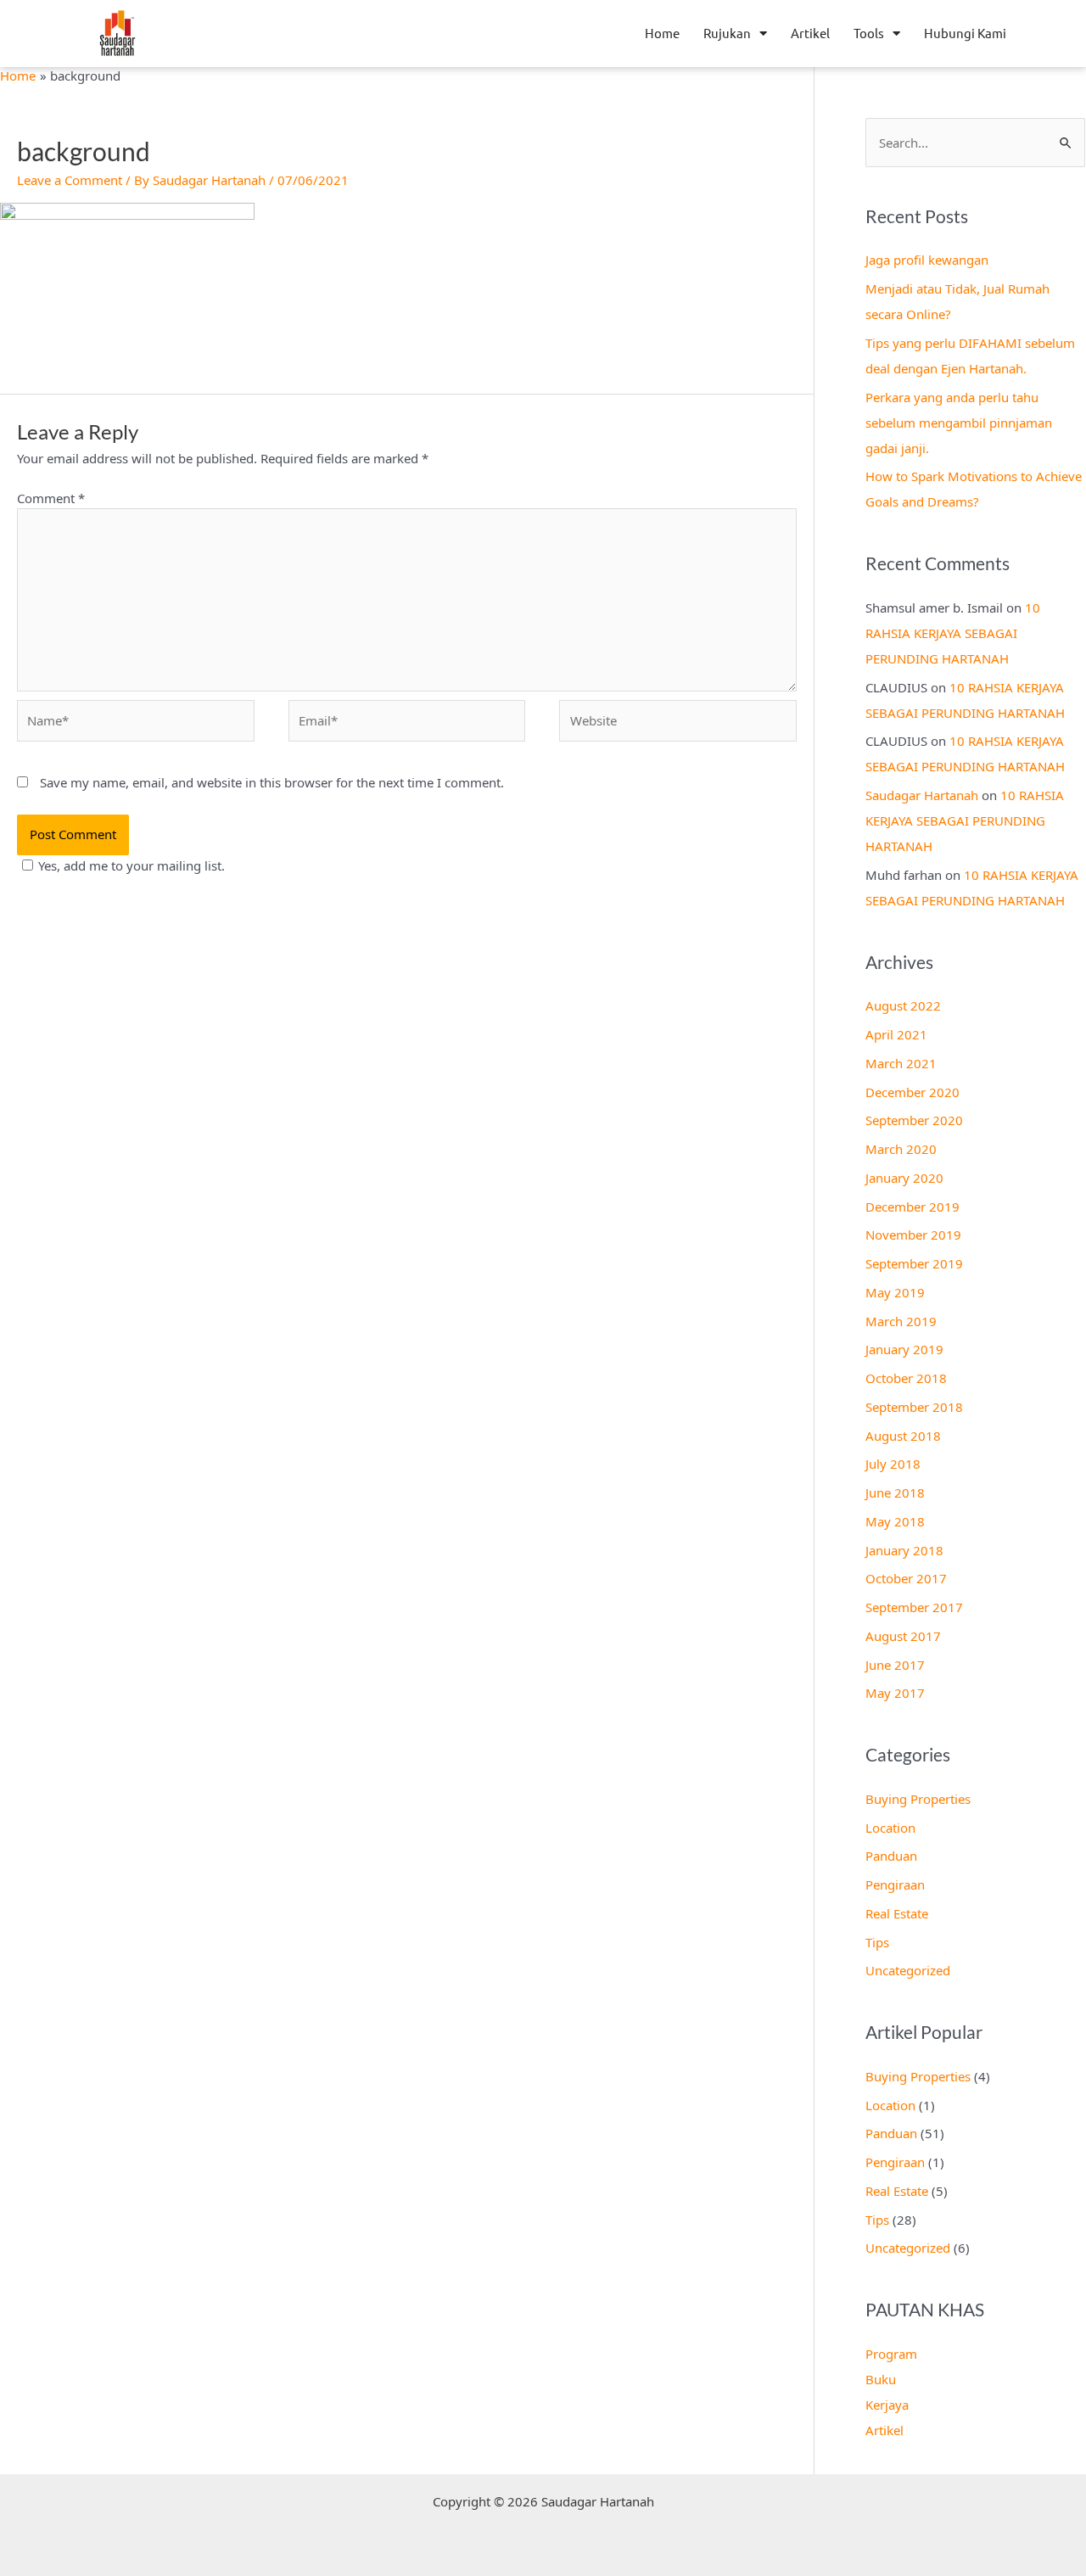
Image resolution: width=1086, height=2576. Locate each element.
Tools (869, 33)
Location (890, 1828)
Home (662, 33)
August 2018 (903, 1436)
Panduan (891, 1856)
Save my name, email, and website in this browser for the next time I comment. (272, 782)
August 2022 (903, 1005)
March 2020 (901, 1149)
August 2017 (903, 1636)
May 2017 (895, 1693)
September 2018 (914, 1407)
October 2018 (906, 1378)
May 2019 (895, 1292)
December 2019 (912, 1207)
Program (891, 2354)
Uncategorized (908, 1970)
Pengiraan (895, 1884)
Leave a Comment (70, 180)
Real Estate (897, 1913)
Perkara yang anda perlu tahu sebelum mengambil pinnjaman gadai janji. (959, 423)
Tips (877, 1942)
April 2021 (896, 1034)
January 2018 (904, 1550)
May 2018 (895, 1521)
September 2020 (914, 1120)
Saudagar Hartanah (922, 795)
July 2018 (893, 1464)
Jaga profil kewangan (927, 260)
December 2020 (912, 1092)
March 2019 (901, 1321)
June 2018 (895, 1492)
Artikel (810, 33)
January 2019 (904, 1349)
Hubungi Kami (965, 33)
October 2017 (906, 1578)
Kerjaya (887, 2405)
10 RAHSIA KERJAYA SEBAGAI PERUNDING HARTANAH (953, 633)
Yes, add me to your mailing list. (132, 865)
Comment (51, 498)
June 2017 (895, 1665)
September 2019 (914, 1263)
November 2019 (913, 1235)
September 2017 (914, 1607)
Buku (881, 2379)
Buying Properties (918, 1799)
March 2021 (901, 1063)
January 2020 (904, 1178)
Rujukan (727, 33)
